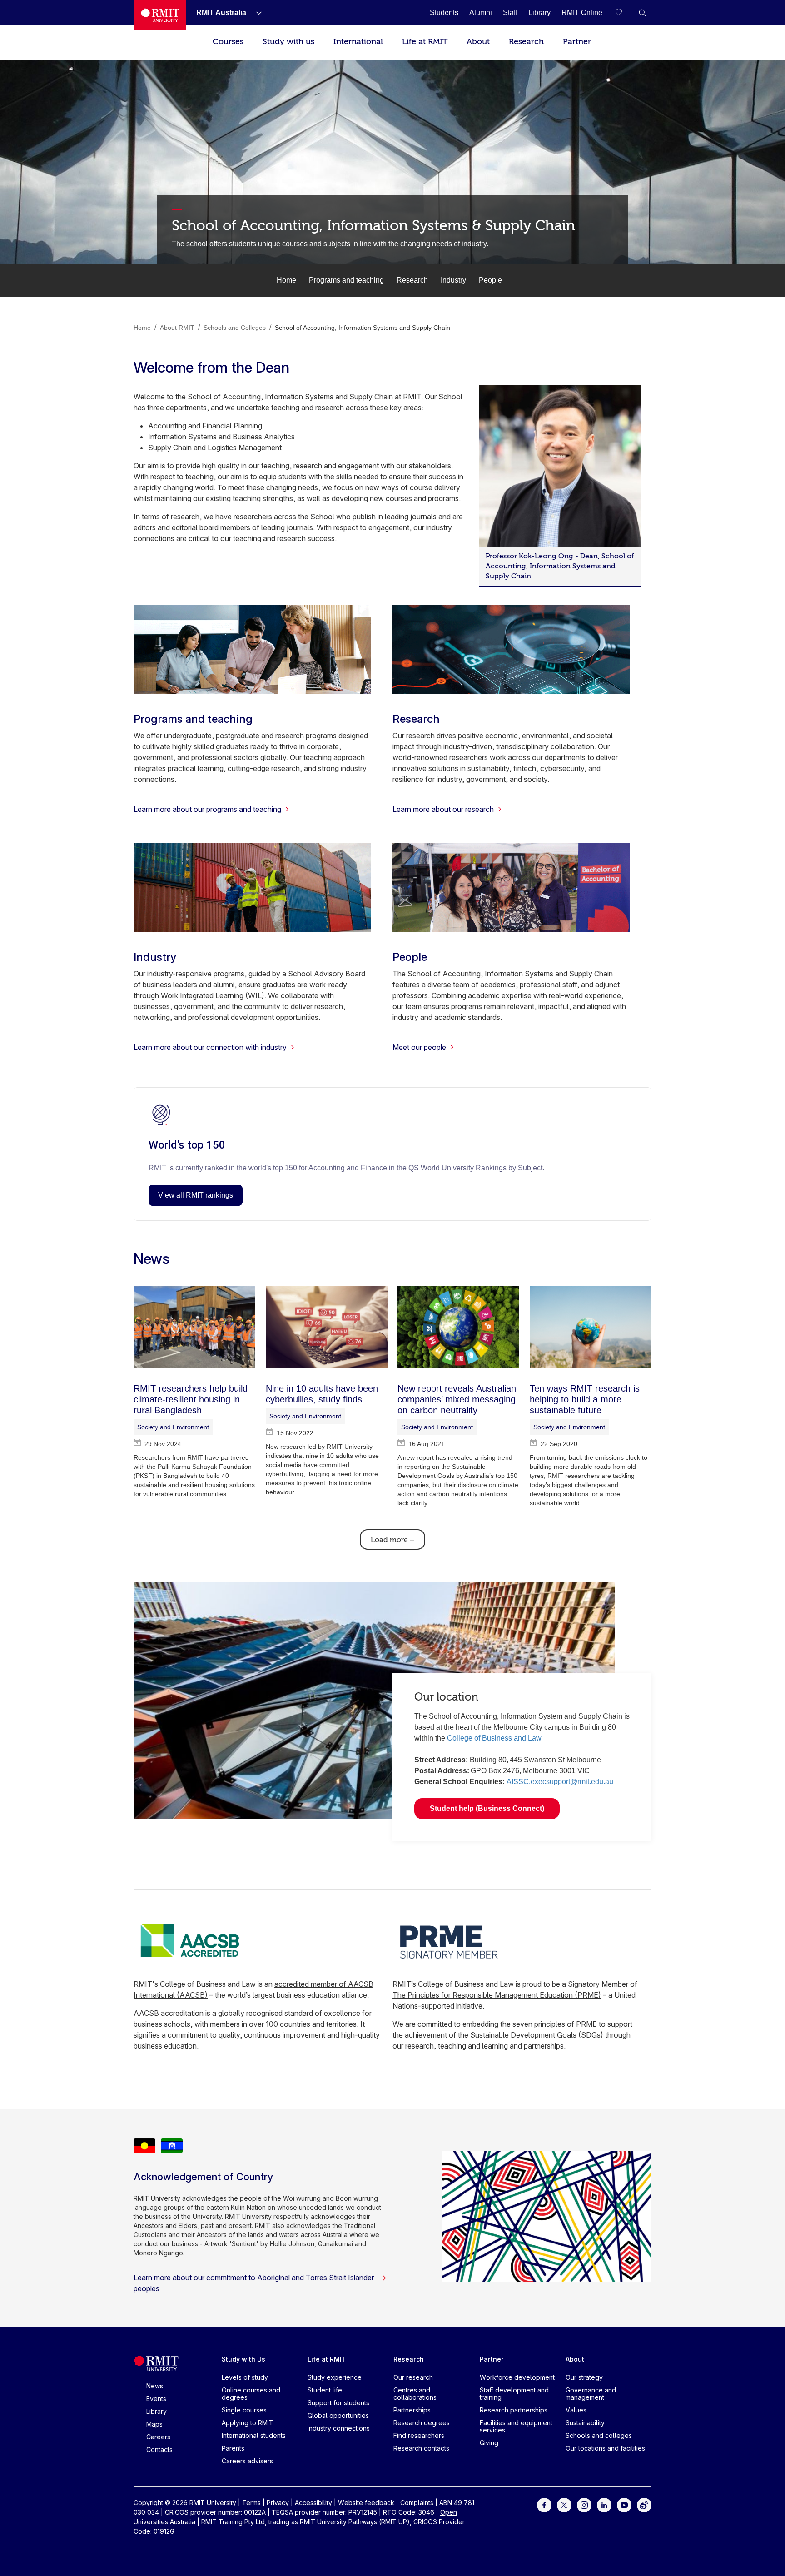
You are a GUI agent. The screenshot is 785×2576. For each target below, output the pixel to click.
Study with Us (243, 2359)
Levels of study (245, 2377)
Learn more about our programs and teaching (207, 809)
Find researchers (419, 2435)
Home (286, 280)
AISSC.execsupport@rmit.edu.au (560, 1782)
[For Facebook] (544, 2504)
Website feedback (366, 2503)
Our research (413, 2377)
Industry (453, 280)
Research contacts (421, 2448)
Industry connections (339, 2428)
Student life (325, 2390)
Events (156, 2399)
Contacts (159, 2449)
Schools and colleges (599, 2435)
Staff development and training (514, 2394)
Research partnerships (514, 2410)
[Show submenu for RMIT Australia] (255, 13)
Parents (233, 2448)
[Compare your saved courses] (624, 13)
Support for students (338, 2403)
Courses (228, 42)
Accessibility (313, 2503)
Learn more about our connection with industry (210, 1047)
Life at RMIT (425, 42)
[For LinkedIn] (604, 2504)
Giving (489, 2443)
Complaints (417, 2503)
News (155, 2386)
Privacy (278, 2503)
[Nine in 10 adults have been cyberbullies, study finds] (327, 1327)
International (358, 42)
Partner (577, 42)
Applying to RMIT (248, 2423)
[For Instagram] (584, 2504)
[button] (642, 13)
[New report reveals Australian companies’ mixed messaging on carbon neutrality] (458, 1327)
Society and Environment (173, 1427)
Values (576, 2410)
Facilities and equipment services (516, 2426)
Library (157, 2411)
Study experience (335, 2377)
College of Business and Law (494, 1738)
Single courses (244, 2410)
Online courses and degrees (251, 2394)
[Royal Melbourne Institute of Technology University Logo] (160, 15)
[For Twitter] (564, 2504)
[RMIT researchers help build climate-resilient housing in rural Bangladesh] (194, 1327)
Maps (154, 2424)
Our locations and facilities (605, 2448)
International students (254, 2435)
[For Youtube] (624, 2504)
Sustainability (585, 2423)
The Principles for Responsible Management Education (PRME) (497, 1995)
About (478, 42)
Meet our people (419, 1047)
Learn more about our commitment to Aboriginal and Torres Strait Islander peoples (254, 2283)
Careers (158, 2437)
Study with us (288, 42)
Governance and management (591, 2394)
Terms (251, 2503)
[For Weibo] (644, 2504)
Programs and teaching (346, 280)
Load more (392, 1540)
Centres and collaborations (415, 2394)
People (490, 280)
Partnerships (412, 2410)
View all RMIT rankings (196, 1195)
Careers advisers (247, 2461)
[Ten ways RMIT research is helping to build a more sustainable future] (591, 1327)
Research (526, 42)
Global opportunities (338, 2415)
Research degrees (422, 2423)
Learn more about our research (443, 809)
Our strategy (584, 2377)
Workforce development (517, 2377)
